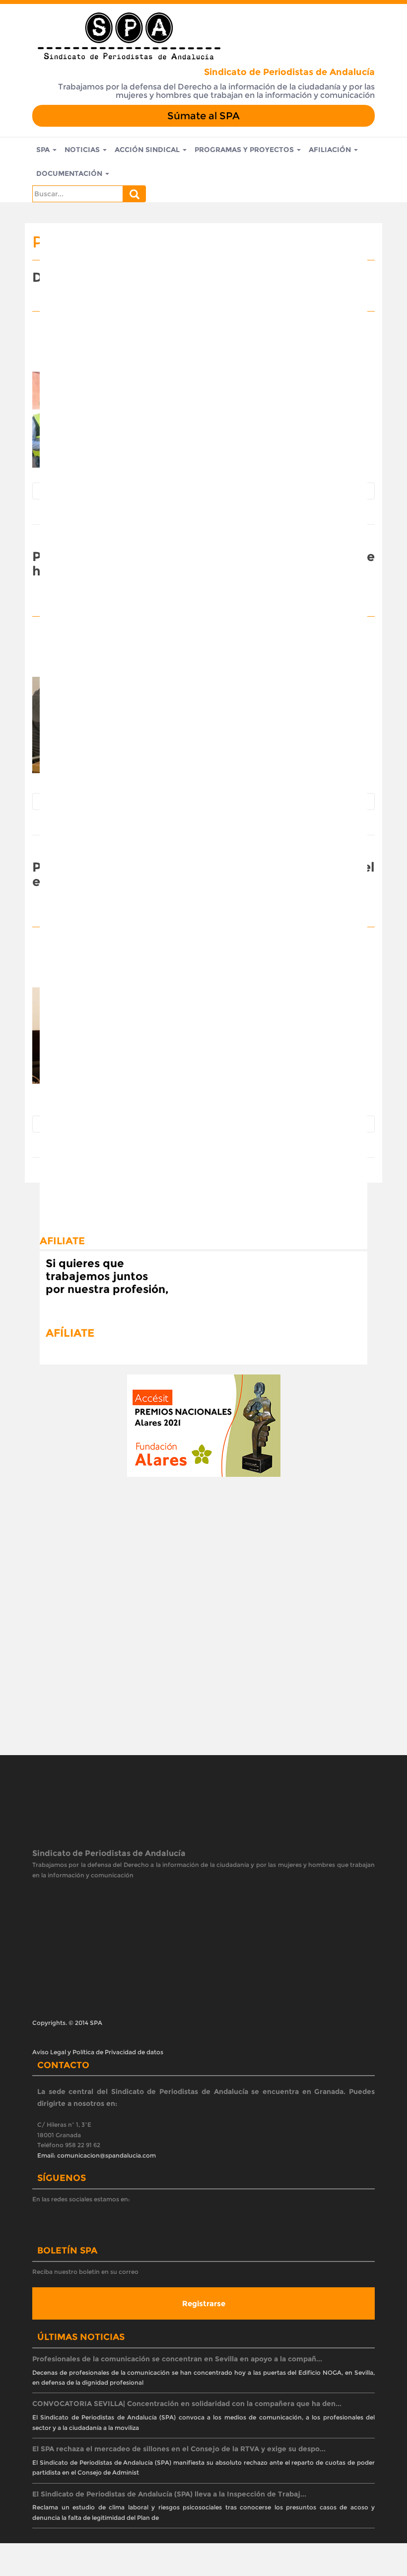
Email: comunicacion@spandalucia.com (97, 2155)
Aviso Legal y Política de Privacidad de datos (98, 2052)
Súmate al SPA (203, 116)
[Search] (135, 194)
